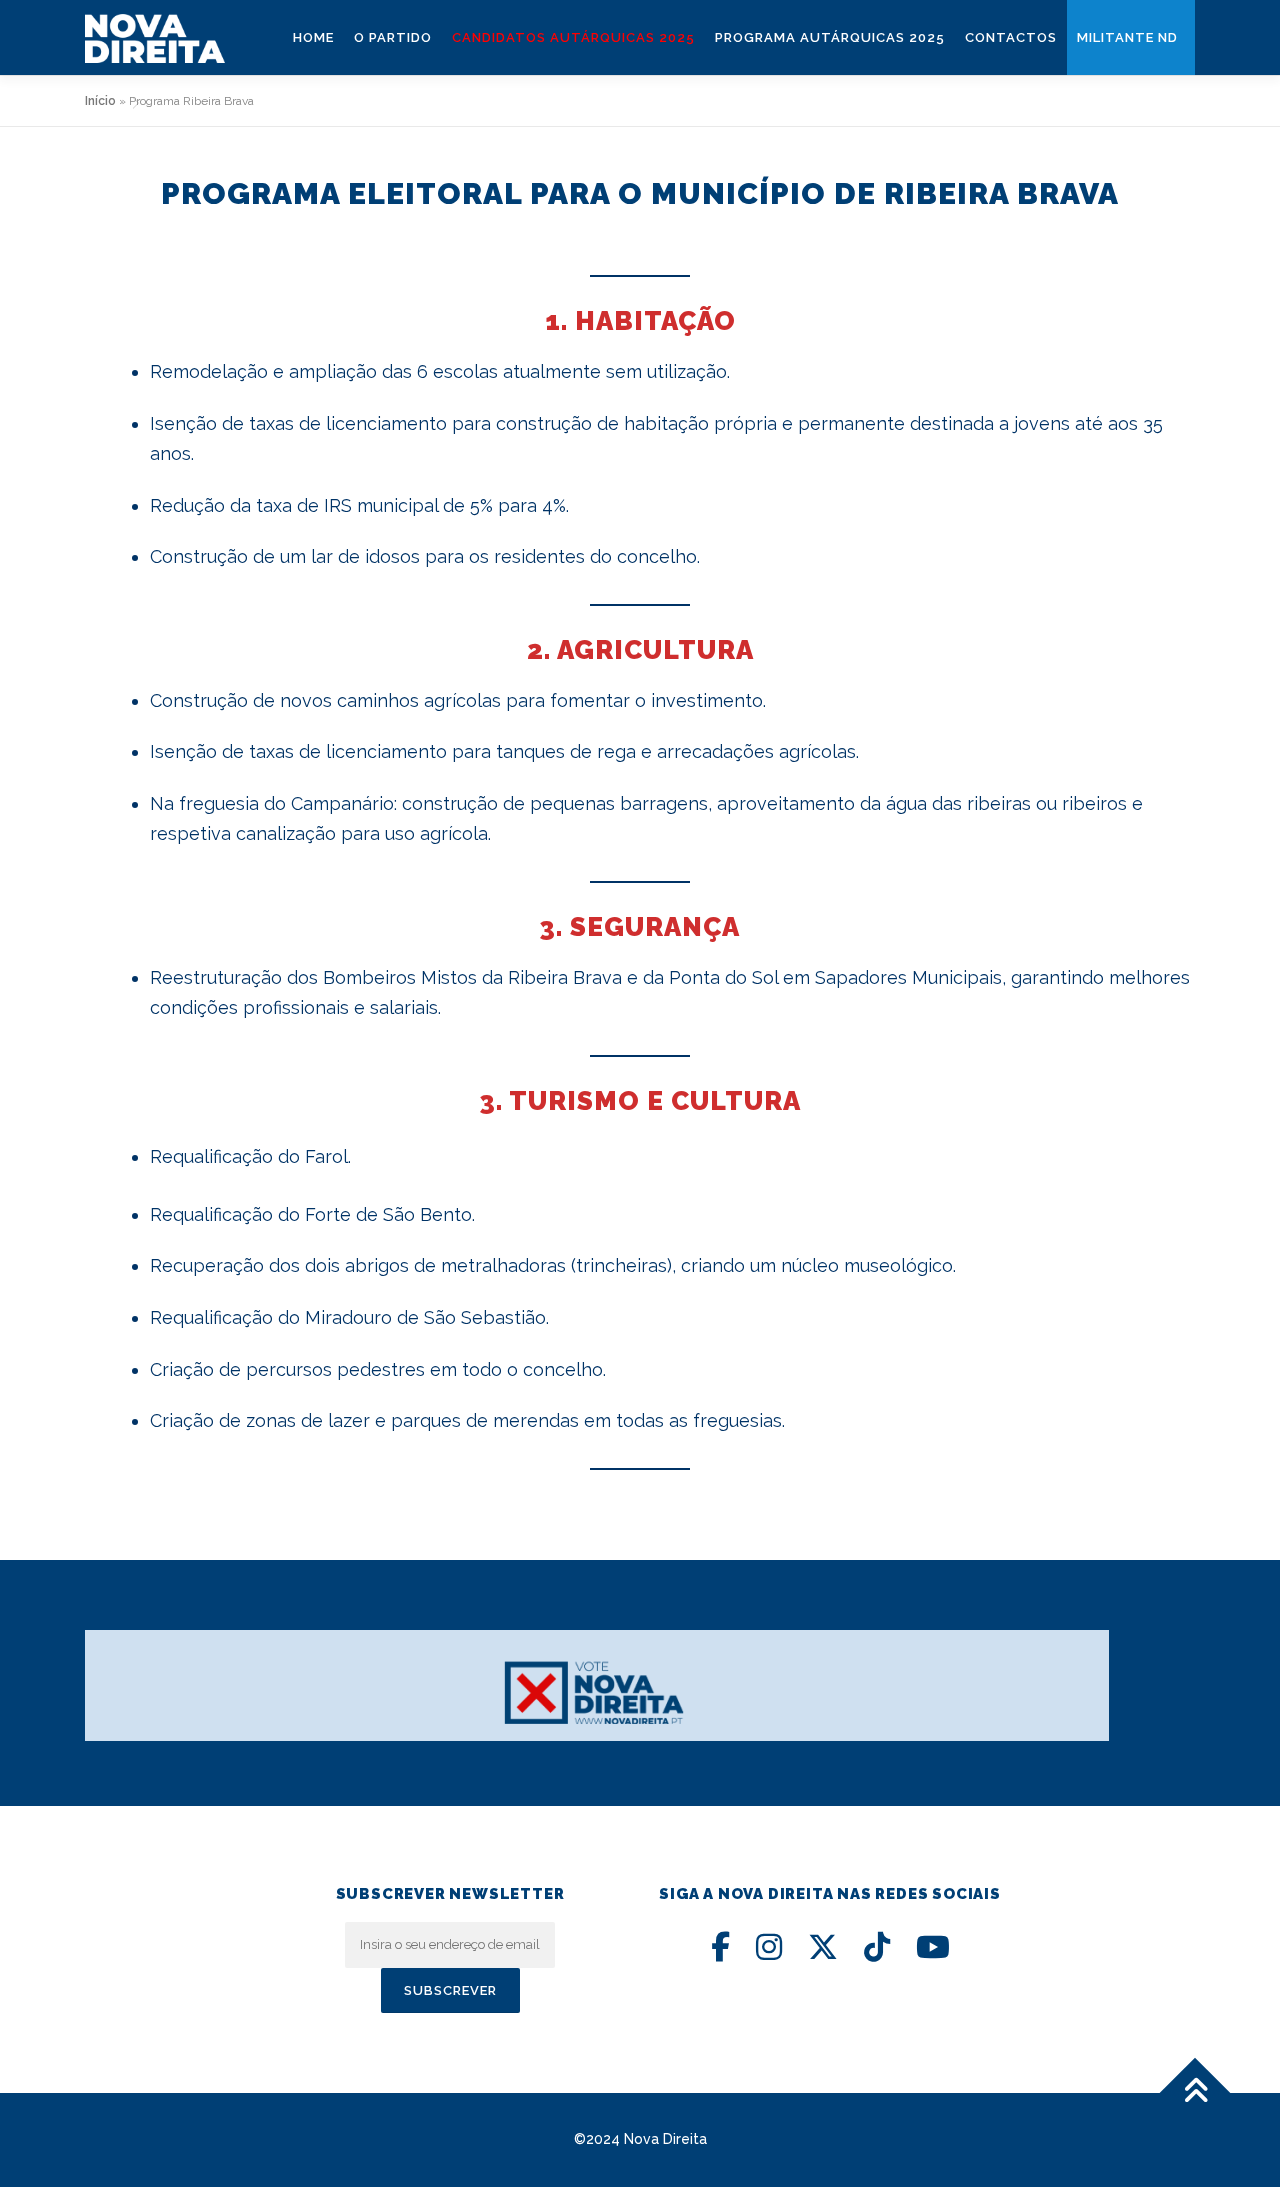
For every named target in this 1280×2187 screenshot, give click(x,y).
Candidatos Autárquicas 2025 (573, 37)
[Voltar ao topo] (1195, 2093)
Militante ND (1127, 37)
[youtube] (933, 1947)
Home (313, 37)
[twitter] (823, 1947)
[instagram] (769, 1947)
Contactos (1011, 37)
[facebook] (720, 1947)
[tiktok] (877, 1947)
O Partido (393, 37)
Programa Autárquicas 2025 (830, 37)
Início (100, 101)
